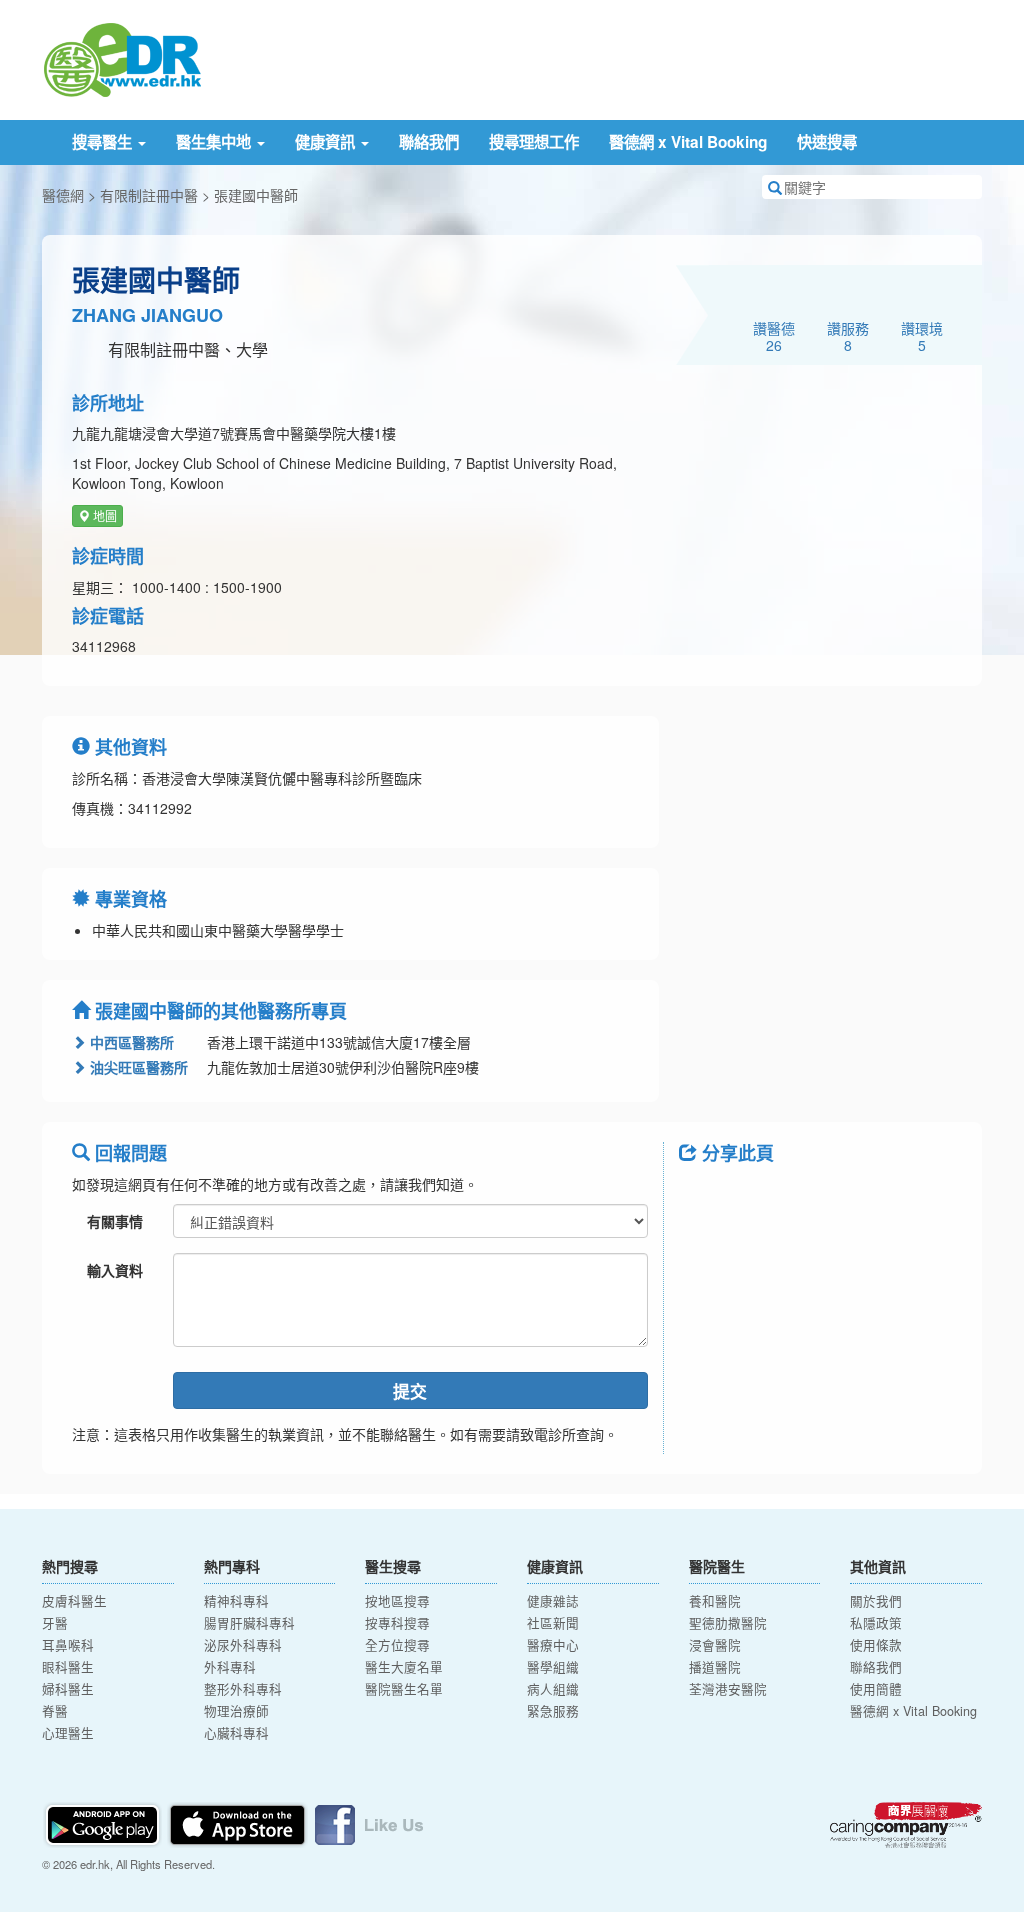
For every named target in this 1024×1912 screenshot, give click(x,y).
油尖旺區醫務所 (137, 1067)
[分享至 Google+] (807, 1198)
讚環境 (922, 336)
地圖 (103, 515)
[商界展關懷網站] (906, 1825)
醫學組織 (553, 1667)
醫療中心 (553, 1645)
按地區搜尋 (397, 1601)
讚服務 (848, 336)
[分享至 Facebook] (703, 1198)
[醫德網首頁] (122, 58)
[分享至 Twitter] (755, 1198)
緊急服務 (553, 1711)
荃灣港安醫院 (728, 1689)
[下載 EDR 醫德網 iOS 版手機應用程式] (239, 1822)
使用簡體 (876, 1689)
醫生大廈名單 (404, 1667)
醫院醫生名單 (404, 1689)
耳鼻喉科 (68, 1645)
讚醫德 (774, 336)
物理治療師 (236, 1711)
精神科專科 (236, 1601)
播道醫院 (715, 1667)
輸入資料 (115, 1270)
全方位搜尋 (397, 1645)
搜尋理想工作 (534, 142)
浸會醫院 (715, 1645)
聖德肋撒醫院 (728, 1623)
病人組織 (553, 1689)
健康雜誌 (553, 1601)
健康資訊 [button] (327, 142)
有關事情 (115, 1221)
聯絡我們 (429, 142)
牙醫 (55, 1623)
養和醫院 (715, 1601)
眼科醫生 (68, 1667)
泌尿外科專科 (243, 1645)
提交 (410, 1391)
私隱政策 (876, 1623)
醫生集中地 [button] (215, 142)
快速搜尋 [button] (827, 142)
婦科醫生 (68, 1689)
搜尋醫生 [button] (104, 142)
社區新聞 (553, 1623)
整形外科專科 (243, 1689)
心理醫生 (68, 1733)
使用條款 (876, 1645)
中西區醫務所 (130, 1042)
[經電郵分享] (859, 1198)
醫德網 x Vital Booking (688, 142)
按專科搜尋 (397, 1623)
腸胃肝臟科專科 (249, 1623)
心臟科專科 (236, 1733)
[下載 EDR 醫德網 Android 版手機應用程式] (104, 1822)
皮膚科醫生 (74, 1601)
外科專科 (230, 1667)
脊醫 (55, 1711)
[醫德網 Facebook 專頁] (369, 1822)
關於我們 (876, 1601)
